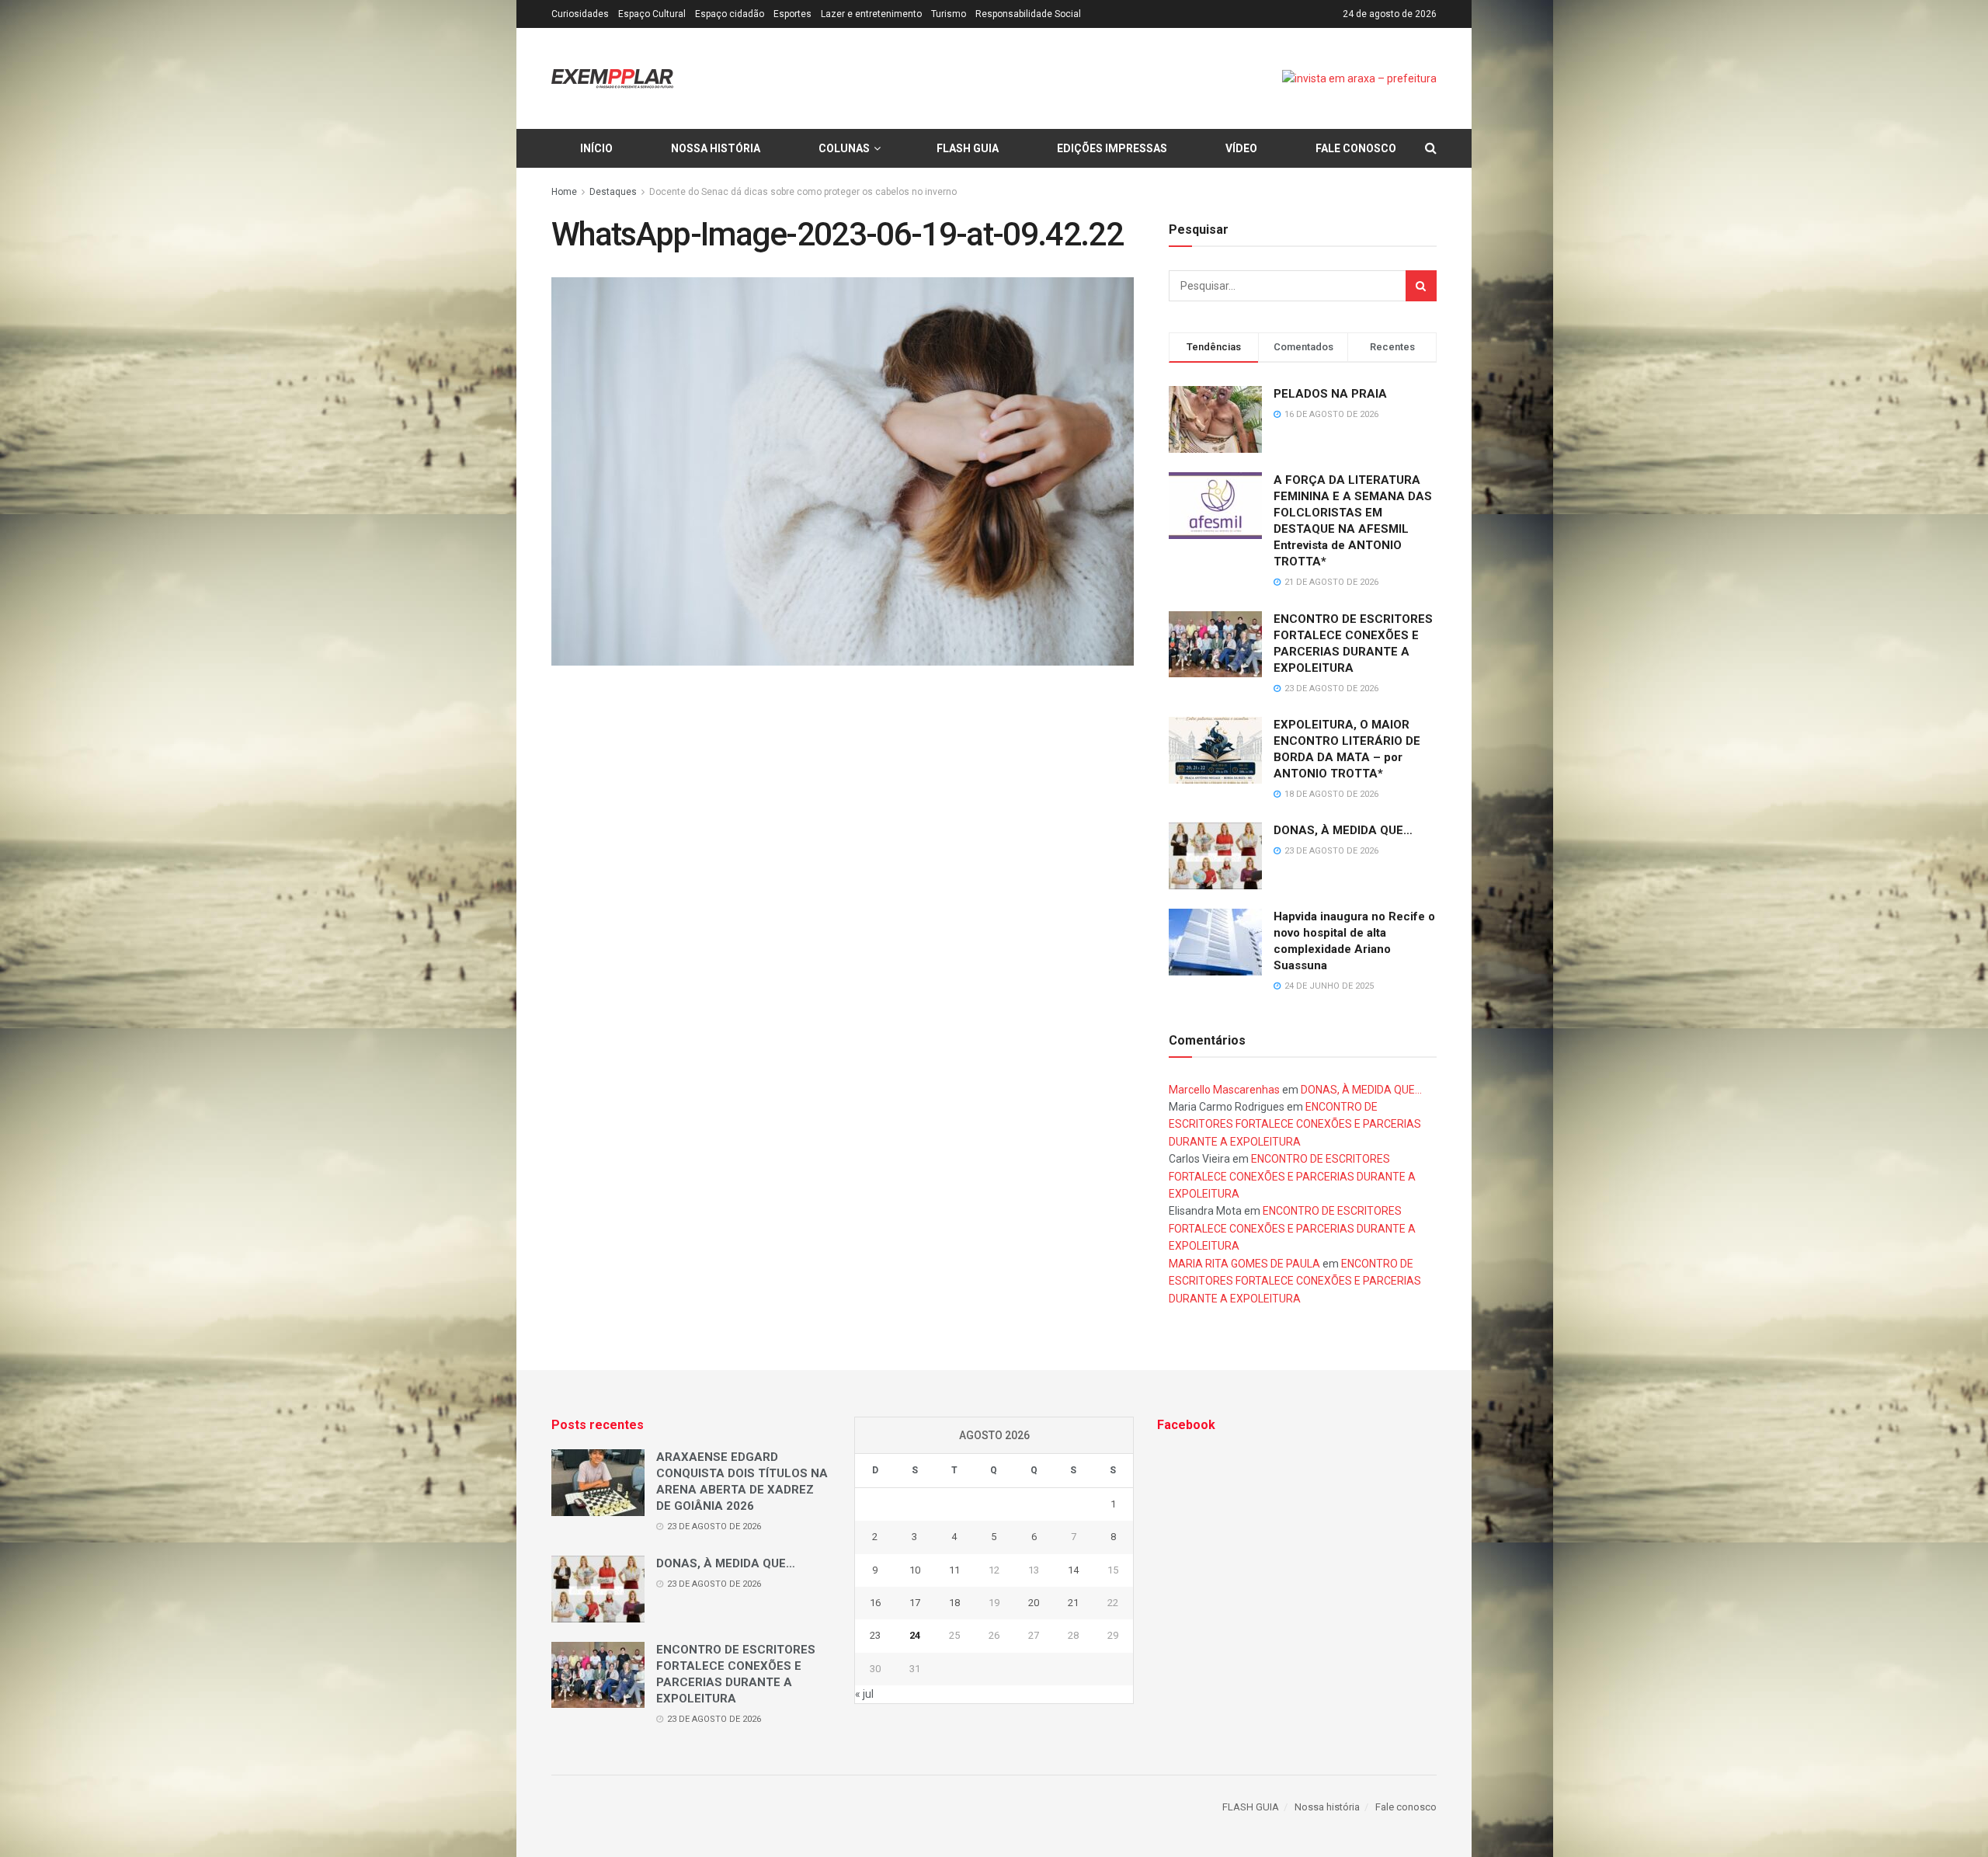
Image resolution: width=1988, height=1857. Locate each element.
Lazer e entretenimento (871, 14)
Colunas (844, 148)
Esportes (792, 14)
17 (915, 1603)
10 (915, 1570)
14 (1073, 1570)
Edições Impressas (1112, 148)
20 (1034, 1603)
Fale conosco (1356, 148)
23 (875, 1635)
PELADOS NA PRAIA (1330, 394)
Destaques (613, 192)
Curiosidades (580, 14)
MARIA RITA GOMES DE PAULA (1244, 1264)
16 (875, 1603)
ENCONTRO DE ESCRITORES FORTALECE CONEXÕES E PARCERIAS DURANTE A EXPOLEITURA (1295, 1124)
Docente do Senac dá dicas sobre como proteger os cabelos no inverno (803, 192)
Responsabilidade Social (1028, 14)
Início (596, 148)
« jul (864, 1694)
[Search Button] (1421, 286)
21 (1073, 1603)
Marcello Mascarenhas (1224, 1090)
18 (954, 1603)
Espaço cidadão (730, 14)
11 (954, 1570)
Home (564, 192)
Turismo (949, 14)
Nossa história (716, 148)
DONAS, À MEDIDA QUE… (1343, 830)
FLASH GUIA (968, 148)
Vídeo (1241, 148)
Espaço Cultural (652, 14)
